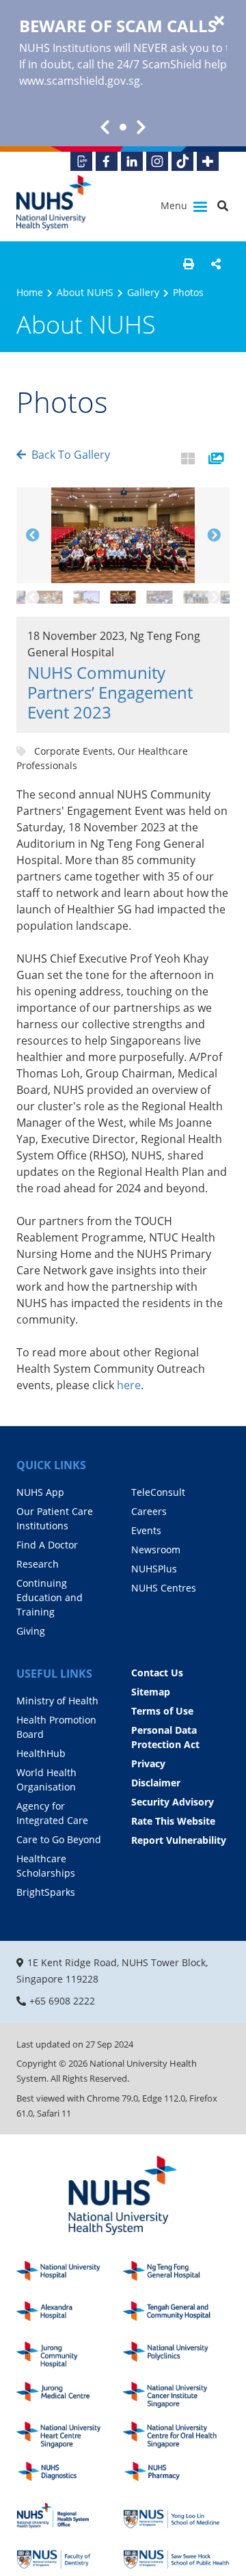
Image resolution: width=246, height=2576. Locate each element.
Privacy (148, 1763)
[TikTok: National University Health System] (182, 161)
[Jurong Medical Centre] (70, 2395)
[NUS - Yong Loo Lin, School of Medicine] (176, 2515)
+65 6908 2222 (62, 2001)
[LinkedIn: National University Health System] (132, 161)
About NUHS (85, 292)
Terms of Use (162, 1711)
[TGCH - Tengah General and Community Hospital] (176, 2315)
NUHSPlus (154, 1569)
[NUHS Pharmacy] (176, 2475)
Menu (175, 205)
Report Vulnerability (179, 1840)
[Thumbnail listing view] (188, 459)
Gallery (143, 292)
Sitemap (151, 1692)
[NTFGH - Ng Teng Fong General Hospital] (176, 2274)
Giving (31, 1631)
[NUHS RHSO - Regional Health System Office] (70, 2515)
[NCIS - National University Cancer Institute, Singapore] (176, 2395)
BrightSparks (46, 1892)
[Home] (123, 2196)
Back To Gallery (71, 455)
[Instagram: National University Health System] (157, 161)
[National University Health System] (54, 203)
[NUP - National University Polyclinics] (176, 2355)
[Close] (219, 21)
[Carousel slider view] (216, 459)
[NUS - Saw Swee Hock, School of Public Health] (176, 2556)
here (129, 1385)
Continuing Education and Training (50, 1597)
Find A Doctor (47, 1545)
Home (30, 292)
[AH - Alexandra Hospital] (70, 2315)
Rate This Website (173, 1821)
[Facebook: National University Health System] (107, 161)
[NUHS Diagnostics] (70, 2475)
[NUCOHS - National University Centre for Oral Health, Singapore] (176, 2435)
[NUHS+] (208, 161)
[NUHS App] (81, 161)
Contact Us (157, 1673)
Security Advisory (173, 1802)
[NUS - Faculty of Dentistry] (70, 2556)
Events (146, 1530)
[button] (189, 264)
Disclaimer (156, 1783)
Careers (149, 1511)
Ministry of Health (57, 1701)
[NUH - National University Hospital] (70, 2274)
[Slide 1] (123, 127)
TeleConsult (158, 1492)
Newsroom (156, 1549)
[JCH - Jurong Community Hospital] (70, 2355)
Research (38, 1564)
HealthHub (41, 1753)
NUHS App (40, 1492)
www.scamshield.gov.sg (80, 81)
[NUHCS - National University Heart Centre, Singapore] (70, 2435)
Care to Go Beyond (59, 1839)
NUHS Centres (164, 1588)
